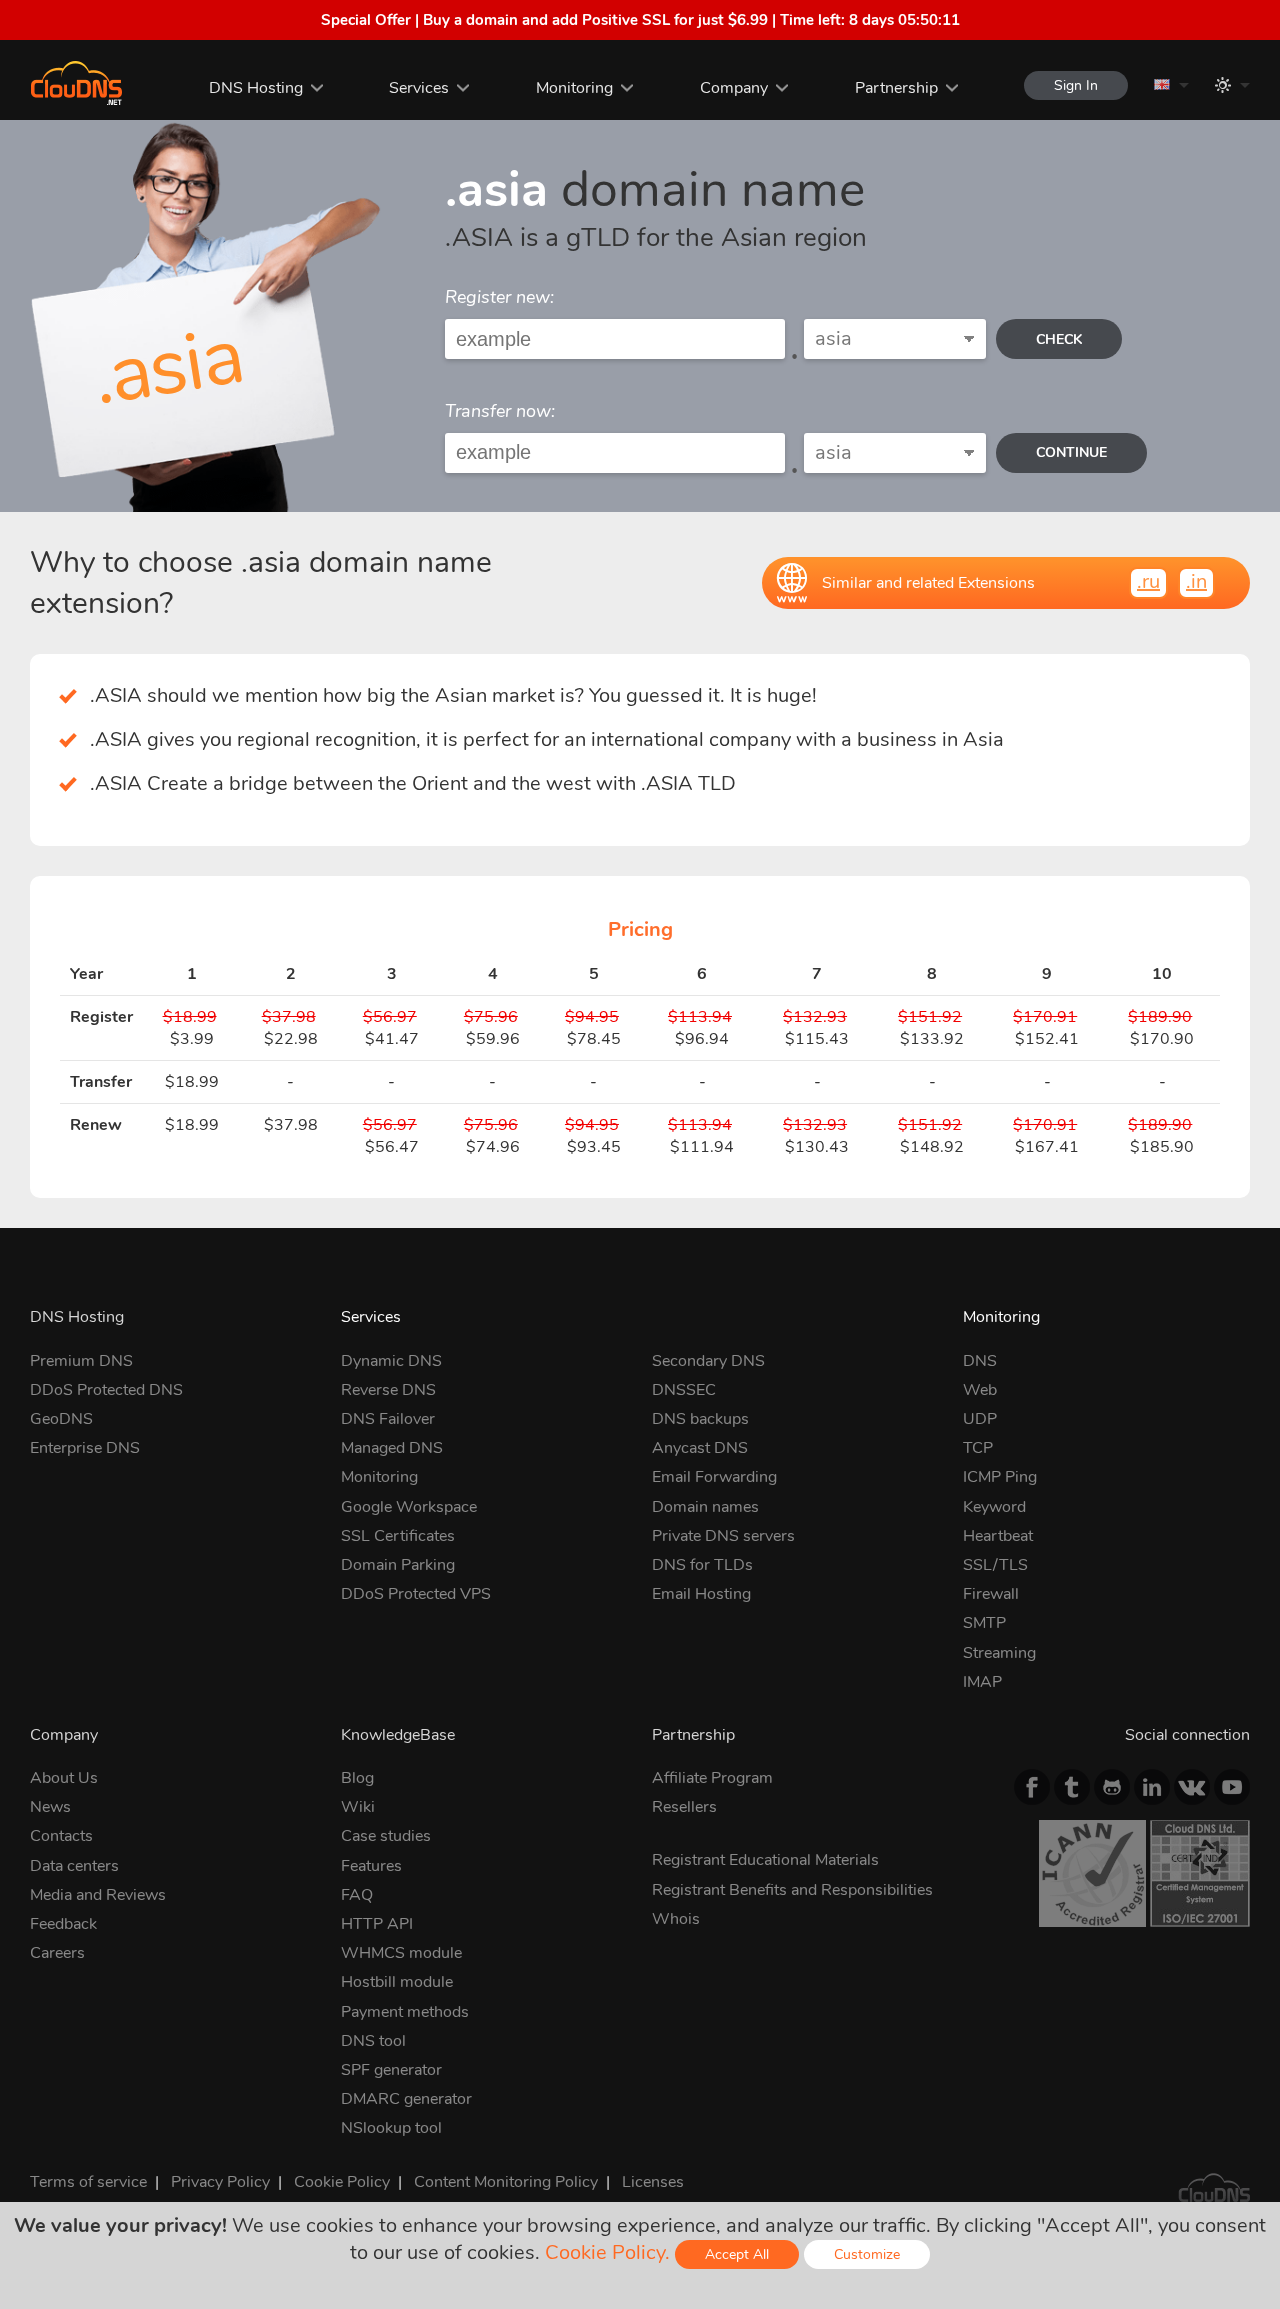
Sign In (1076, 85)
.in (1196, 581)
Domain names (705, 1507)
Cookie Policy (342, 2182)
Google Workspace (409, 1507)
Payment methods (405, 2012)
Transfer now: (500, 411)
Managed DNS (392, 1448)
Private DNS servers (723, 1536)
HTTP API (377, 1924)
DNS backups (700, 1419)
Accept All (737, 2254)
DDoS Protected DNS (106, 1390)
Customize (867, 2254)
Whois (676, 1919)
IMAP (982, 1682)
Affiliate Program (712, 1778)
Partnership (896, 88)
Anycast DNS (700, 1448)
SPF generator (391, 2070)
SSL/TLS (995, 1565)
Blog (357, 1778)
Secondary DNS (708, 1361)
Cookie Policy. (607, 2252)
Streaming (999, 1653)
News (50, 1807)
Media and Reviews (98, 1895)
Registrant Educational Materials (765, 1860)
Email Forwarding (714, 1477)
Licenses (653, 2182)
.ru (1148, 581)
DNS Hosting (256, 88)
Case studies (386, 1836)
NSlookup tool (391, 2128)
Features (371, 1866)
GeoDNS (61, 1419)
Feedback (63, 1924)
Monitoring (574, 88)
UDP (980, 1419)
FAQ (357, 1895)
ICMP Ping (1000, 1477)
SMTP (984, 1623)
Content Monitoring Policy (506, 2182)
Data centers (74, 1866)
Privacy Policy (220, 2182)
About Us (64, 1778)
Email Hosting (701, 1594)
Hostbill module (397, 1982)
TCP (978, 1448)
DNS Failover (388, 1419)
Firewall (991, 1594)
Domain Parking (398, 1565)
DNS (980, 1361)
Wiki (358, 1807)
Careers (57, 1953)
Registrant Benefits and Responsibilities (792, 1890)
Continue (1071, 452)
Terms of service (88, 2182)
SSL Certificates (398, 1536)
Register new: (499, 297)
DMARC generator (406, 2099)
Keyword (994, 1507)
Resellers (684, 1807)
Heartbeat (998, 1536)
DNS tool (373, 2041)
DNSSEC (684, 1390)
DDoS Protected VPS (416, 1594)
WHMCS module (401, 1953)
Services (419, 88)
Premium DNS (81, 1361)
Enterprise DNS (85, 1448)
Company (734, 88)
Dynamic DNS (391, 1361)
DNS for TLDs (702, 1565)
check (1059, 339)
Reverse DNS (388, 1390)
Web (980, 1390)
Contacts (61, 1836)
